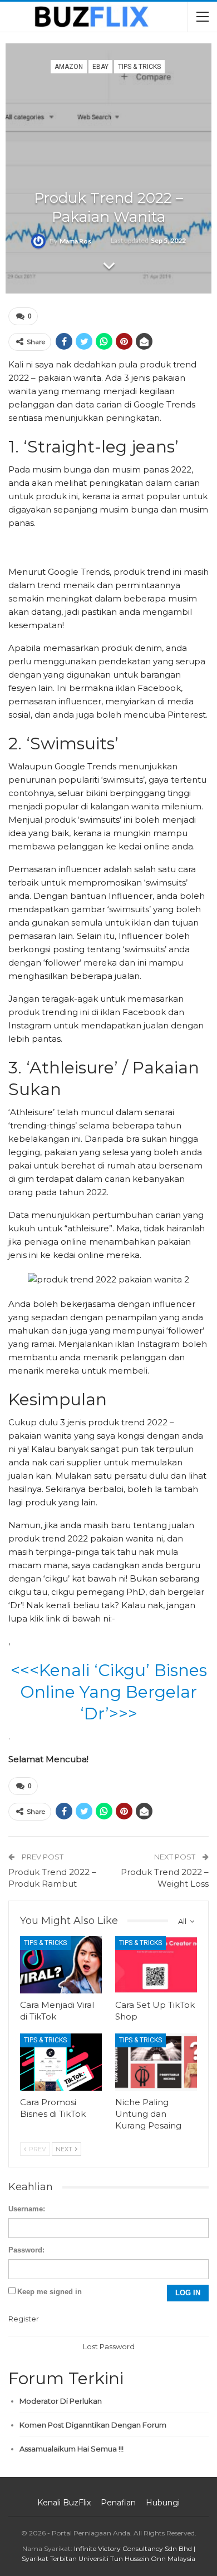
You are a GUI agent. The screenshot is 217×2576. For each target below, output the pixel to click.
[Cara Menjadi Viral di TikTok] (61, 1965)
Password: (26, 2250)
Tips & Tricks (139, 67)
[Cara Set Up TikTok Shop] (156, 1965)
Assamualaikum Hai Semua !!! (71, 2449)
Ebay (100, 67)
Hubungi (163, 2503)
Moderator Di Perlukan (61, 2401)
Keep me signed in (50, 2292)
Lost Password (109, 2346)
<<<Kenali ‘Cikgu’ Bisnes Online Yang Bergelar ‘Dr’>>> (109, 1692)
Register (24, 2319)
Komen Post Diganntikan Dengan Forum (93, 2425)
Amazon (69, 67)
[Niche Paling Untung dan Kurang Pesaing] (156, 2062)
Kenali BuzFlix (64, 2503)
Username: (27, 2209)
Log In (188, 2293)
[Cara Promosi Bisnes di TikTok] (61, 2062)
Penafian (118, 2503)
